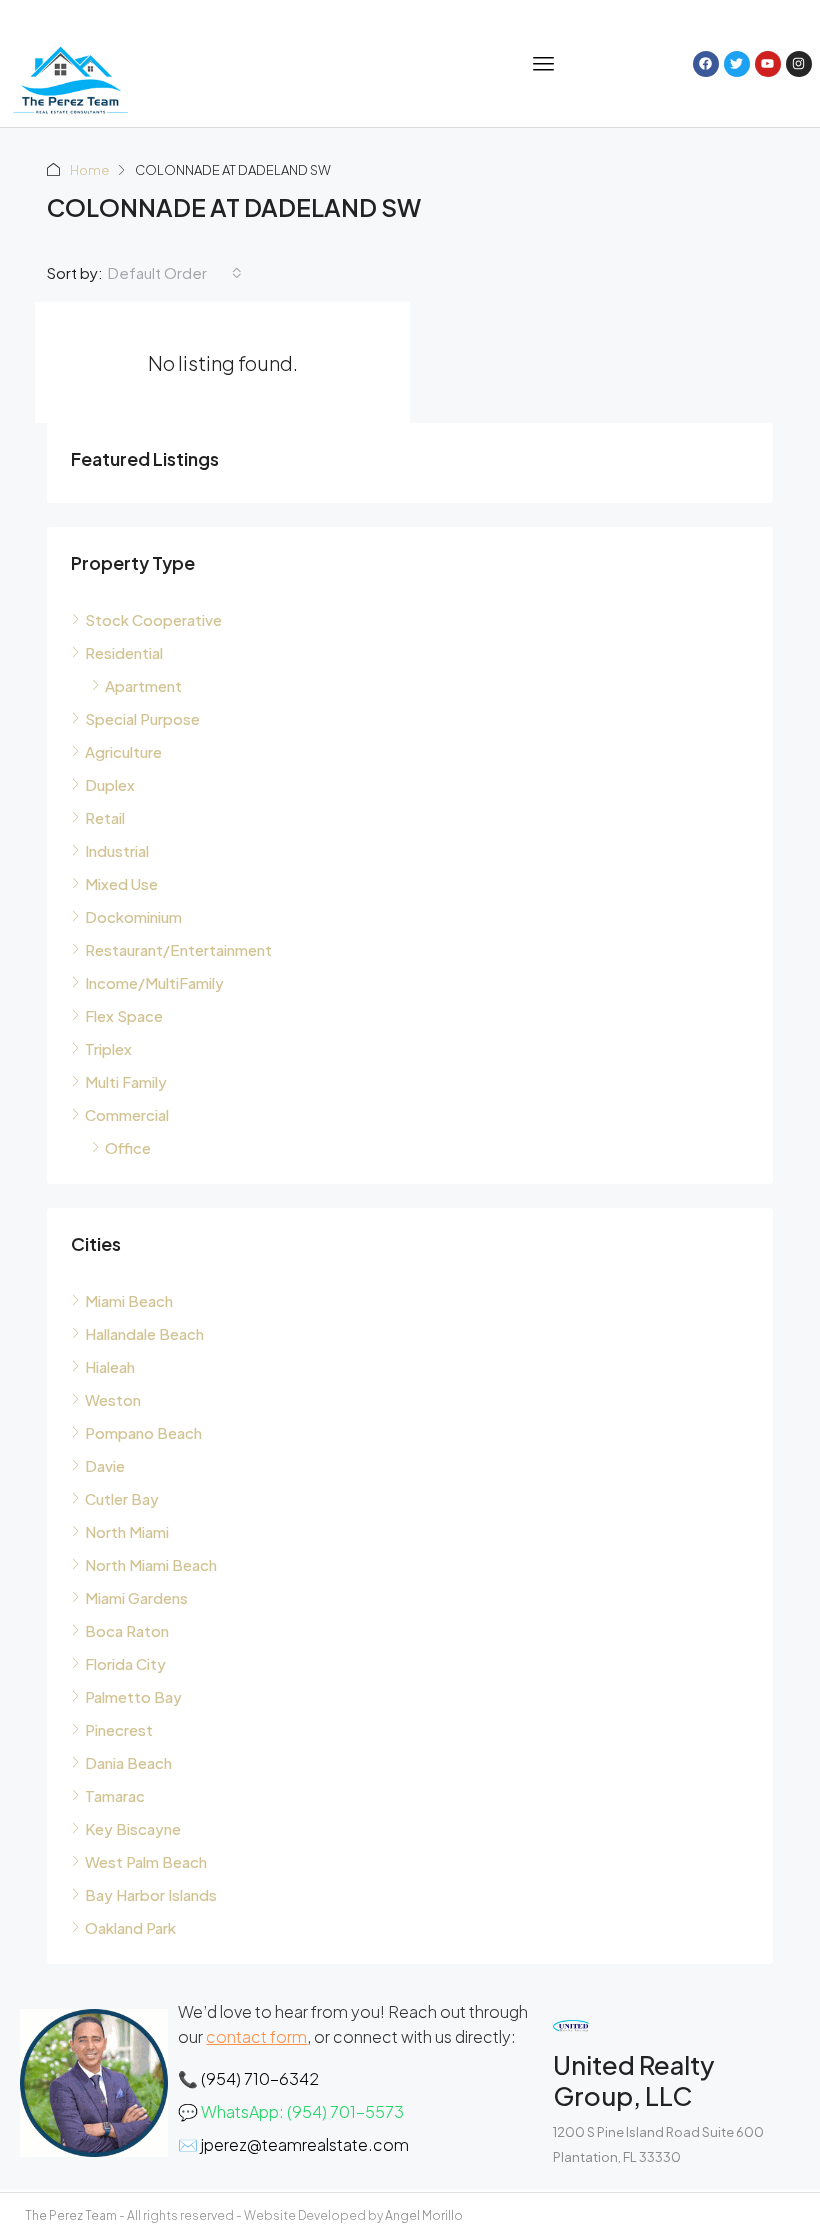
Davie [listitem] (105, 1465)
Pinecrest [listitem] (119, 1729)
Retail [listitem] (105, 817)
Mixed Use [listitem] (121, 883)
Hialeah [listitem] (110, 1366)
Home (89, 170)
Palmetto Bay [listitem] (133, 1696)
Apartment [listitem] (143, 685)
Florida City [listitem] (125, 1663)
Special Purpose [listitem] (142, 718)
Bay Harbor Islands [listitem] (151, 1894)
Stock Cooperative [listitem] (153, 619)
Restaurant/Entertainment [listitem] (178, 949)
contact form (256, 2036)
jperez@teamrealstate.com (305, 2144)
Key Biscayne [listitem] (133, 1828)
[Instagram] (799, 64)
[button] (544, 64)
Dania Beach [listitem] (128, 1762)
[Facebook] (706, 64)
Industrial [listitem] (117, 850)
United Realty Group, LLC (634, 2080)
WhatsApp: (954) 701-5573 (302, 2111)
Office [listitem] (128, 1147)
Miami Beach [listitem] (129, 1300)
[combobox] (175, 273)
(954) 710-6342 (260, 2078)
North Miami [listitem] (127, 1531)
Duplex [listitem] (110, 784)
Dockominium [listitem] (133, 916)
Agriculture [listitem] (123, 751)
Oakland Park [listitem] (130, 1927)
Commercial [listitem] (127, 1114)
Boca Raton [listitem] (127, 1630)
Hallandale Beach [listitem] (144, 1333)
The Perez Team (71, 2215)
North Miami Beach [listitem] (151, 1564)
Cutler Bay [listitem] (122, 1498)
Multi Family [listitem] (126, 1081)
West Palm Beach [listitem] (146, 1861)
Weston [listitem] (113, 1399)
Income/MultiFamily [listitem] (154, 982)
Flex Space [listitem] (124, 1015)
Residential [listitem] (124, 652)
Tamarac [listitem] (115, 1795)
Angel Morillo (424, 2215)
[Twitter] (737, 64)
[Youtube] (768, 64)
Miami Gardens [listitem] (136, 1597)
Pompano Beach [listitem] (143, 1432)
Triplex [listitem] (108, 1048)
